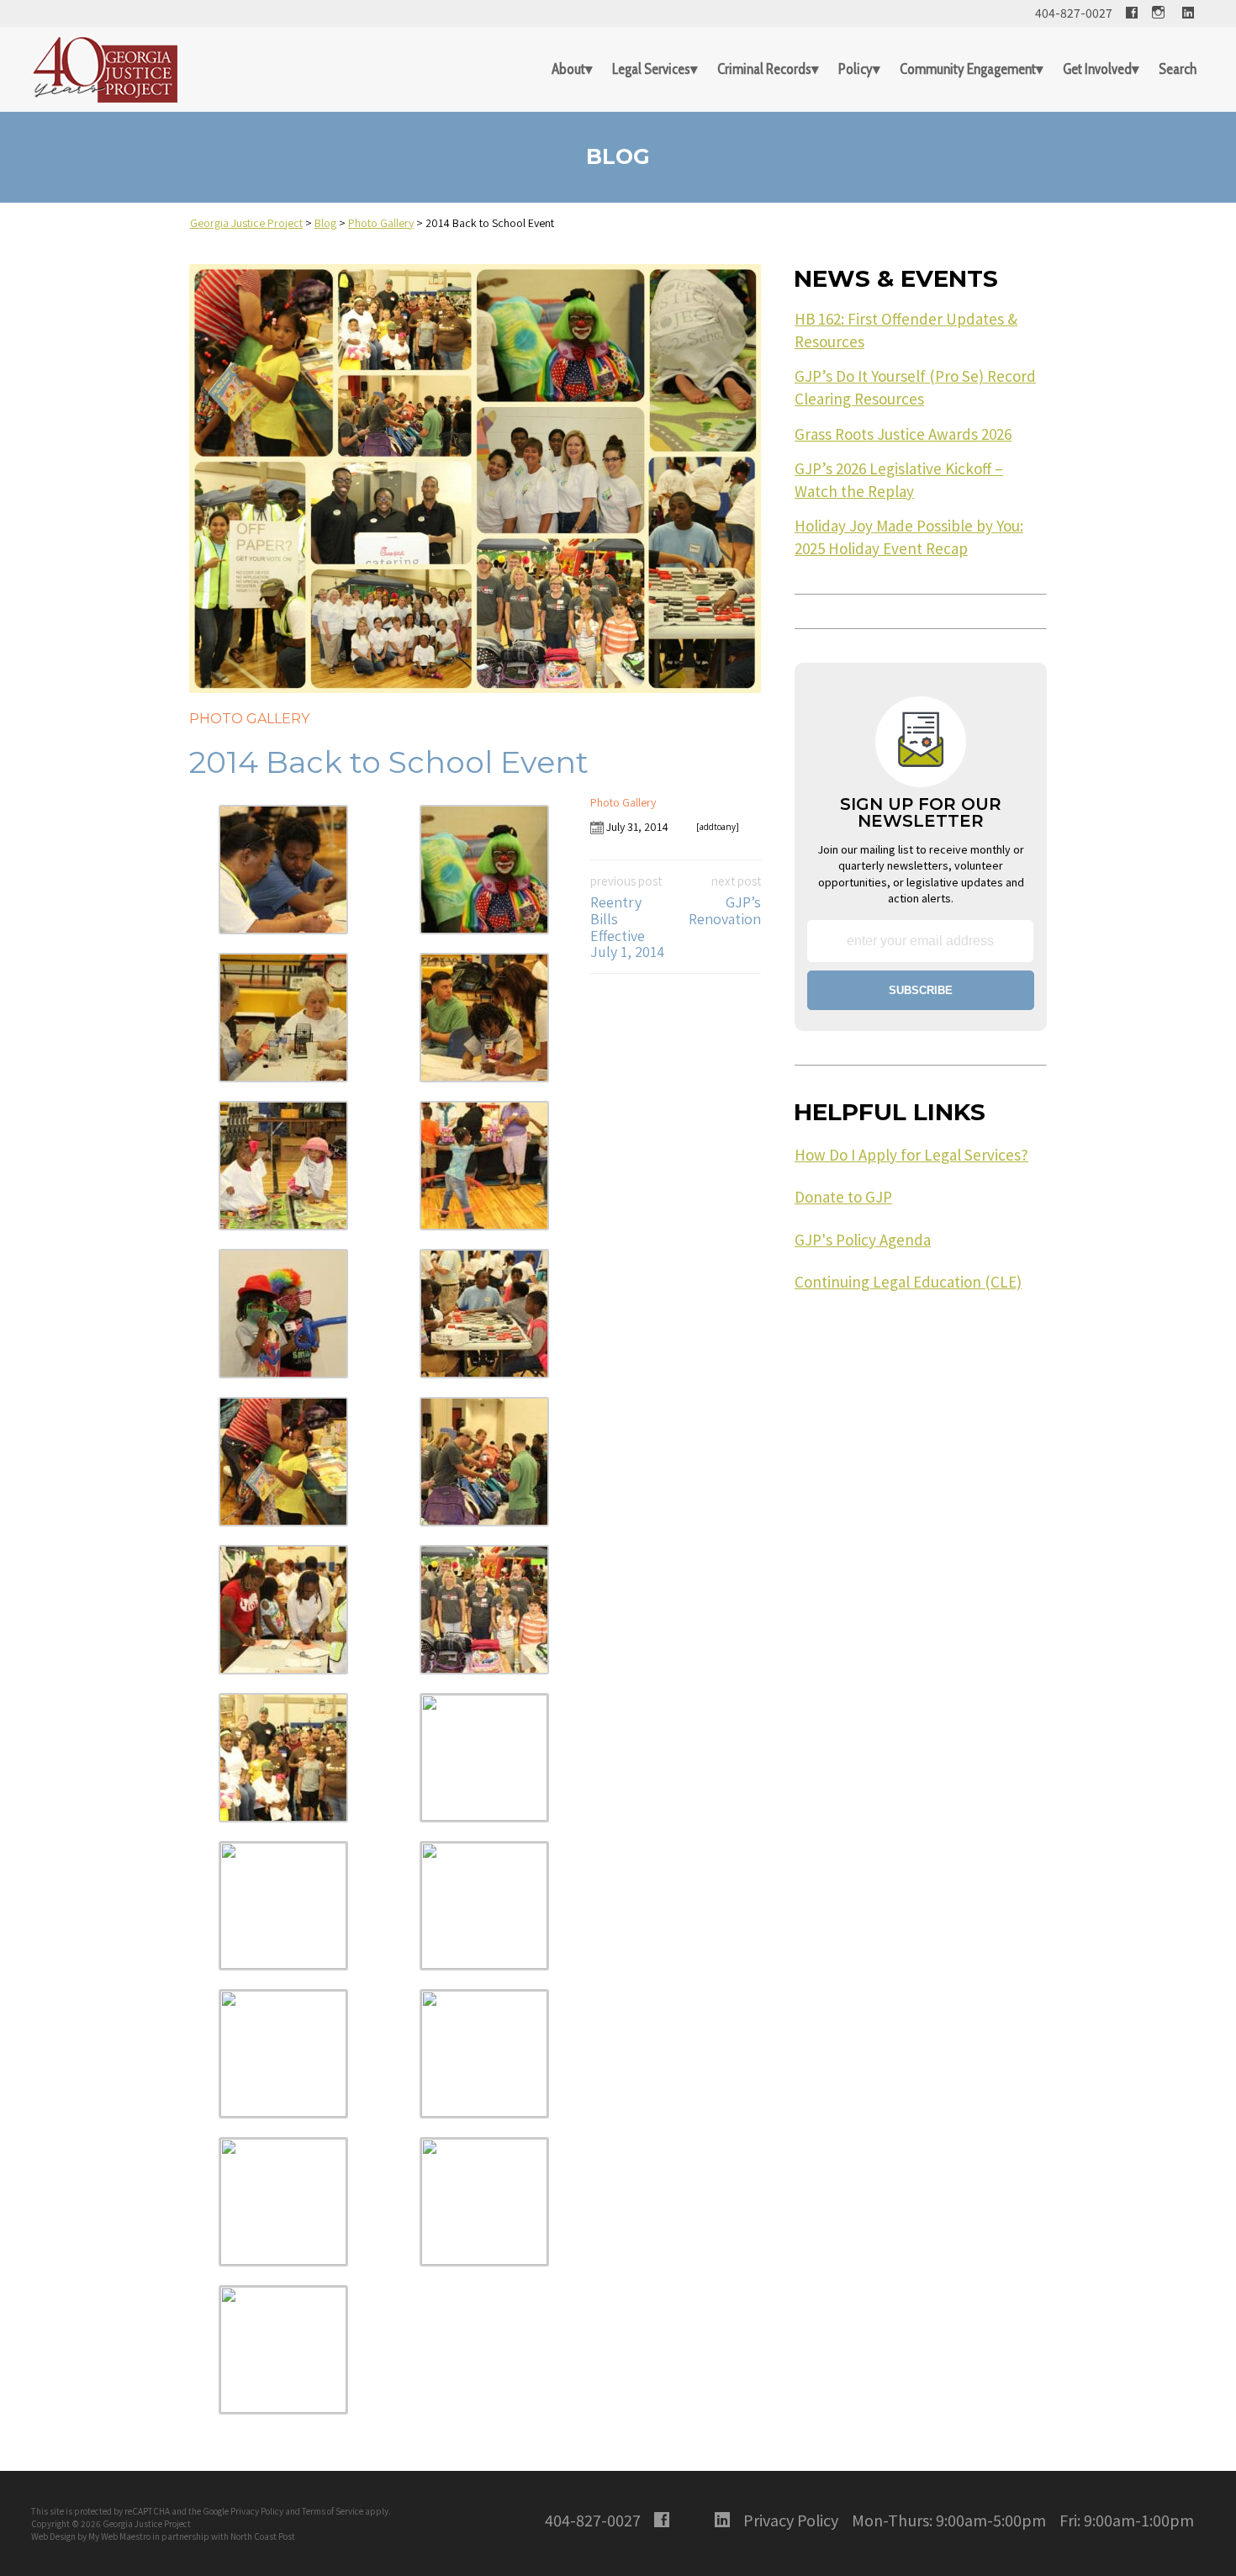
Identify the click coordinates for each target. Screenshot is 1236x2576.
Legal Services (651, 69)
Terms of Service (333, 2511)
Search (1178, 69)
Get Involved (1097, 69)
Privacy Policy (257, 2511)
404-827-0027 (1074, 13)
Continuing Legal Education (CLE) (908, 1282)
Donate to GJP (843, 1197)
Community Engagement (968, 69)
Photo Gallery (249, 719)
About (568, 69)
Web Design (53, 2536)
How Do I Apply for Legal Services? (911, 1155)
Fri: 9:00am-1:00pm (1127, 2520)
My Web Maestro (119, 2536)
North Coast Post (263, 2536)
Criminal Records (764, 69)
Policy (856, 69)
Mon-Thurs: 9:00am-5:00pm (949, 2520)
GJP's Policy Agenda (863, 1240)
